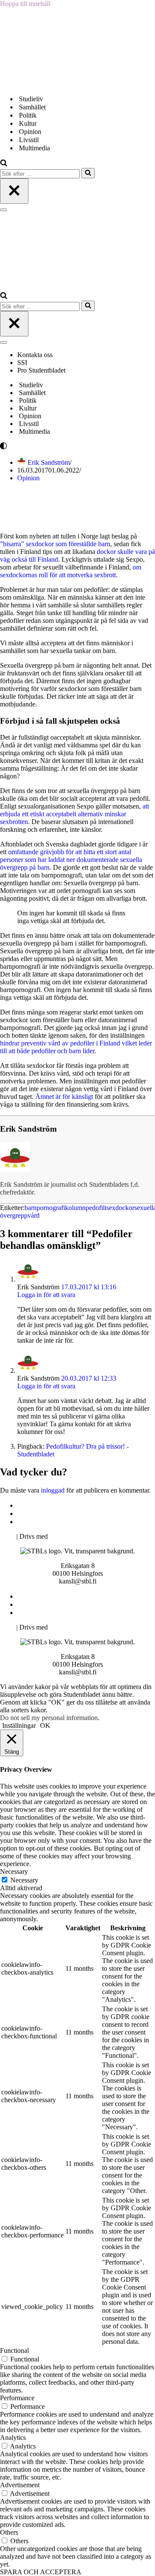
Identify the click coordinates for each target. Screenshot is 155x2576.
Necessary (24, 1880)
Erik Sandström (49, 462)
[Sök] (4, 164)
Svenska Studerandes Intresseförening (70, 1514)
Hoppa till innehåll (25, 4)
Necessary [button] (14, 1871)
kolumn (75, 1208)
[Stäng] (14, 191)
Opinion (30, 132)
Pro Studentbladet (41, 370)
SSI (22, 362)
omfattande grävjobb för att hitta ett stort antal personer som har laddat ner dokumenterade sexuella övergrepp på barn (71, 860)
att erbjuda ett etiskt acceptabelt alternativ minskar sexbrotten (74, 814)
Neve (7, 1536)
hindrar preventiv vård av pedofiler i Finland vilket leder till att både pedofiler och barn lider (76, 1047)
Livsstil (29, 140)
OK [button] (45, 1725)
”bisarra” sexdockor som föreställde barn (55, 544)
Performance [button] (17, 2398)
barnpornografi (45, 1208)
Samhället (32, 107)
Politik (28, 115)
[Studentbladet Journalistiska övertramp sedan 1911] (43, 84)
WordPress (64, 1536)
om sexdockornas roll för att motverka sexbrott (71, 571)
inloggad (53, 1490)
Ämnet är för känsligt (64, 1097)
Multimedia (34, 148)
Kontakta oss (36, 355)
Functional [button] (14, 2350)
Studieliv (31, 99)
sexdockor (120, 1208)
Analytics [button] (13, 2438)
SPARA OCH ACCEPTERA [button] (41, 2572)
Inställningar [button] (19, 1725)
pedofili (96, 1208)
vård (34, 1215)
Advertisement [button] (20, 2485)
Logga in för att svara (46, 1295)
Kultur (28, 123)
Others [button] (9, 2532)
